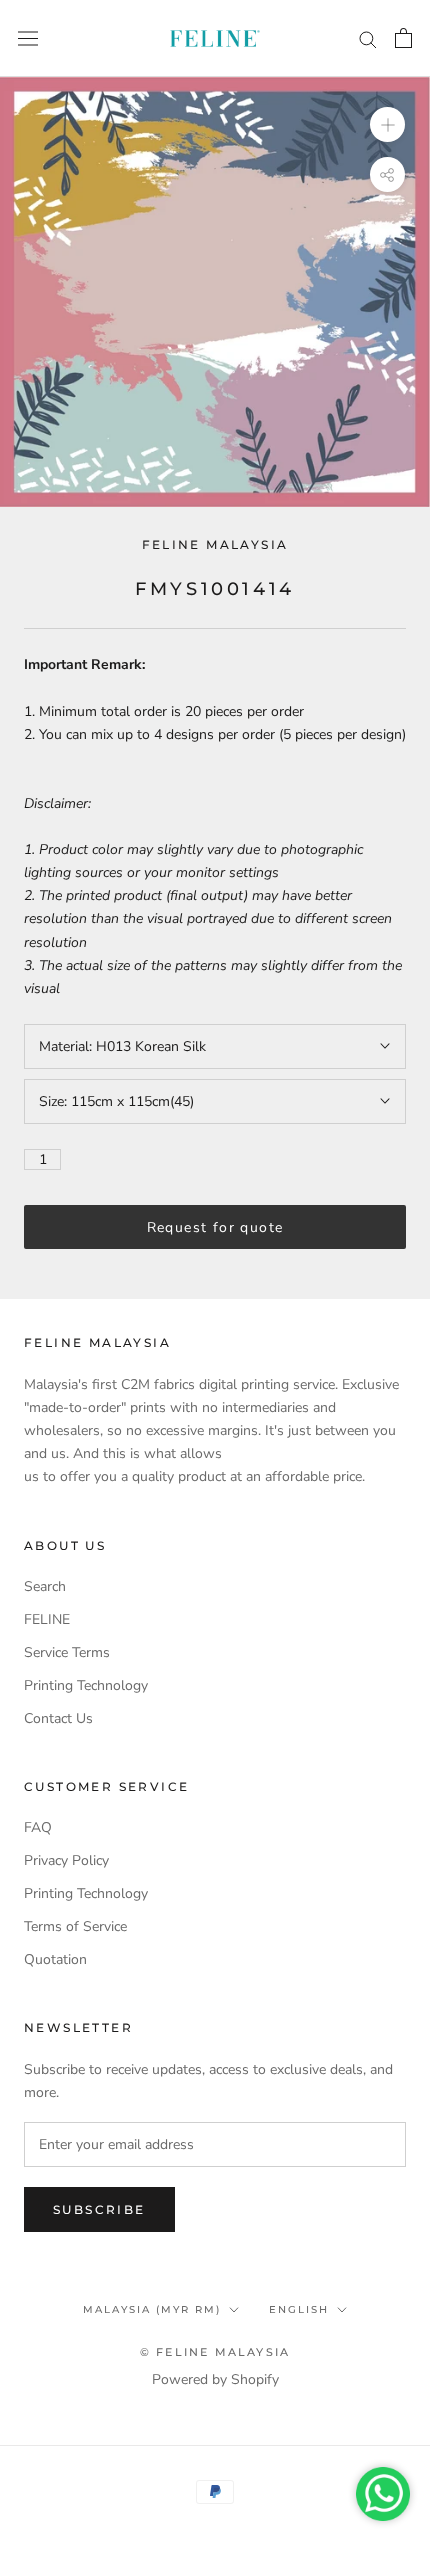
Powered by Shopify (215, 2379)
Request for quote (215, 1227)
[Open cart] (403, 38)
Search (45, 1586)
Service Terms (67, 1652)
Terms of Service (75, 1926)
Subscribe (99, 2209)
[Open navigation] (28, 38)
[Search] (368, 38)
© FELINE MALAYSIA (215, 2352)
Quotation (55, 1959)
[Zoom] (387, 124)
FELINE (47, 1619)
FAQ (38, 1827)
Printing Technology (86, 1685)
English (299, 2309)
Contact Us (58, 1718)
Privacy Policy (66, 1860)
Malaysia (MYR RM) (152, 2309)
